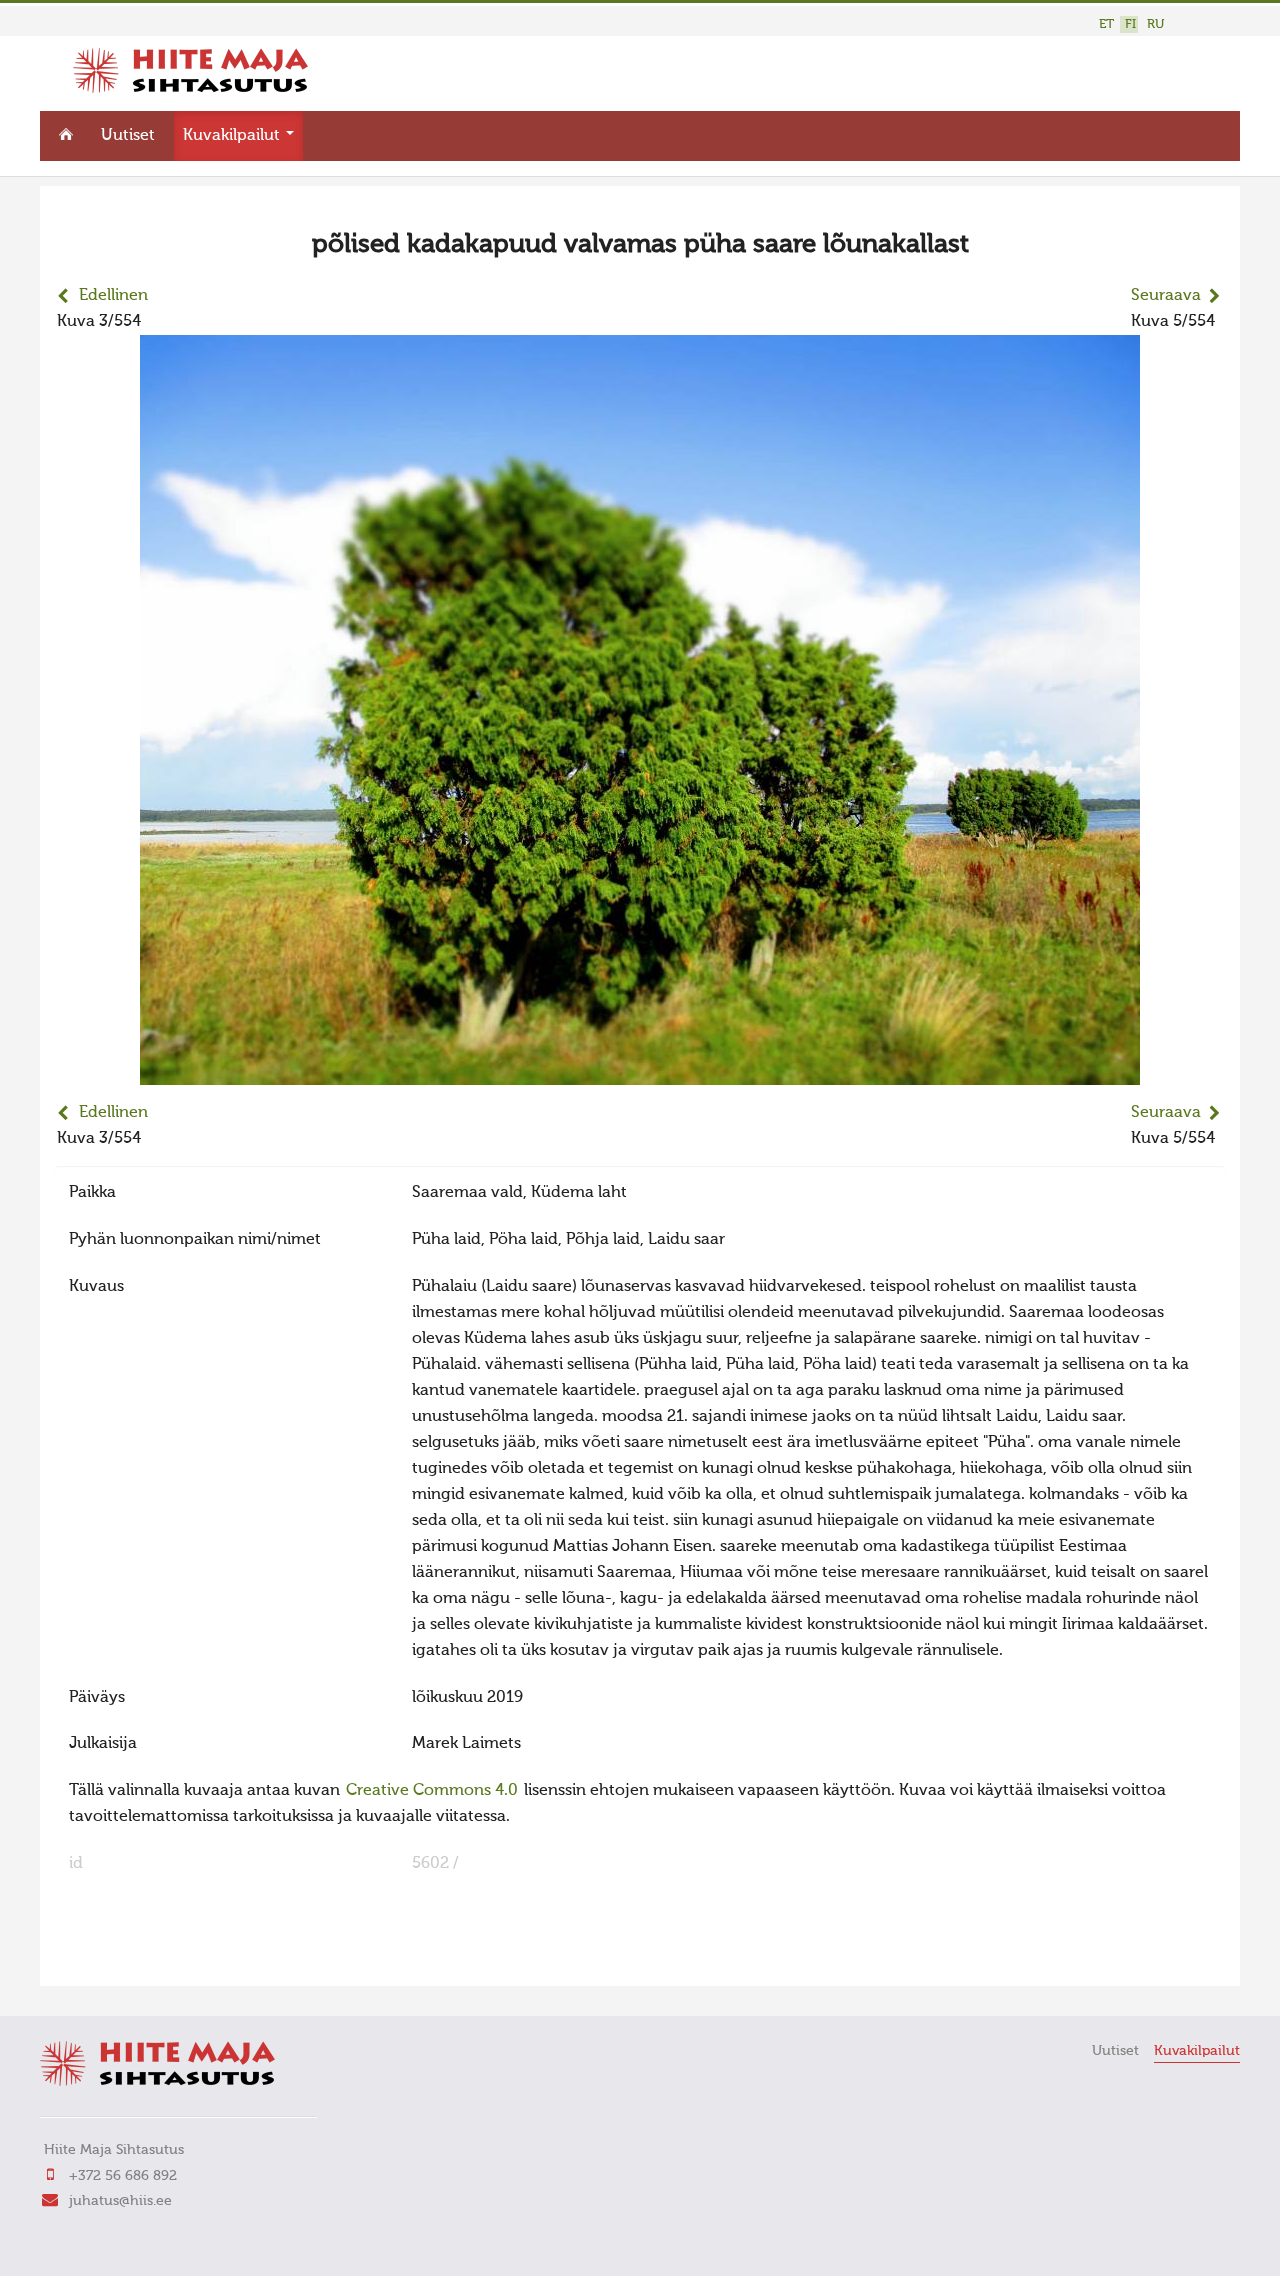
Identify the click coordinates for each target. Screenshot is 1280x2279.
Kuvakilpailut (233, 136)
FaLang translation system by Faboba (125, 1958)
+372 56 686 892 (123, 2176)
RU (1155, 24)
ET (1106, 24)
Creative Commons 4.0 (432, 1791)
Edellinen (113, 296)
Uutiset (128, 136)
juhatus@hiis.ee (120, 2201)
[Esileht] (190, 89)
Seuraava (1166, 296)
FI (1130, 24)
